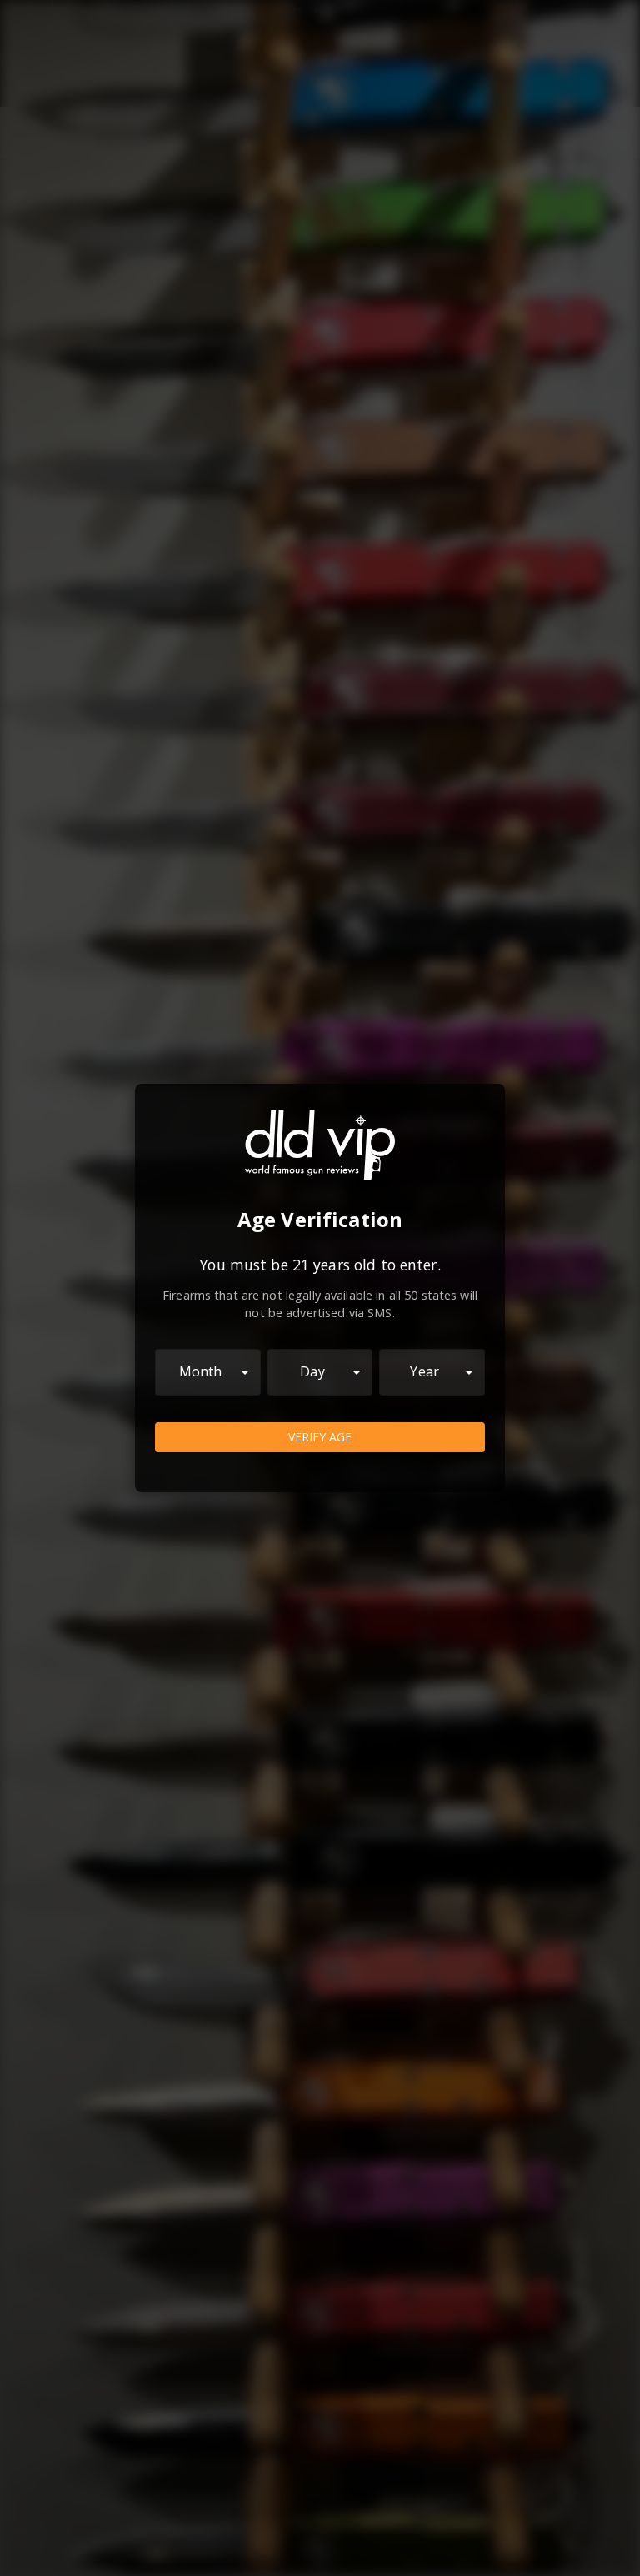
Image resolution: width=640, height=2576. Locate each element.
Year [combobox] (425, 1371)
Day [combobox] (312, 1371)
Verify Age (320, 1437)
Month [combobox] (201, 1371)
